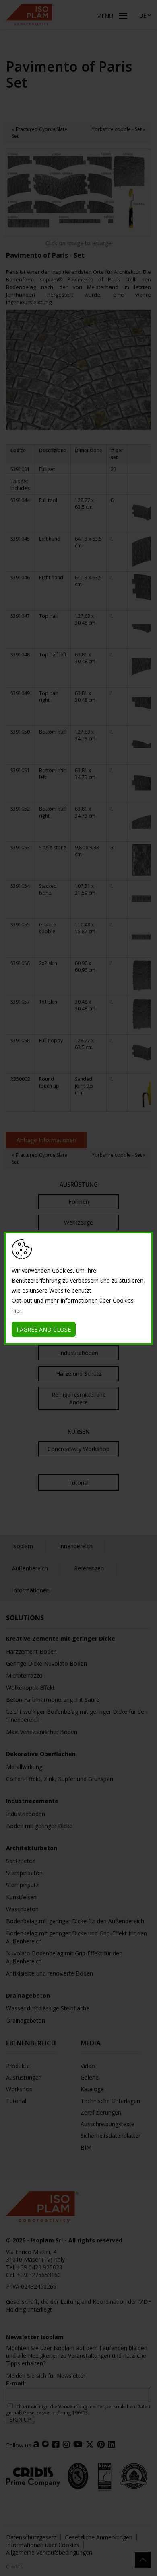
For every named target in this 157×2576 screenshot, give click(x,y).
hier (17, 1311)
